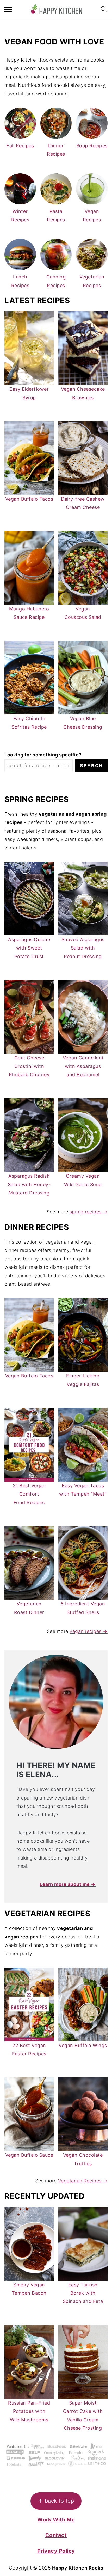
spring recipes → (89, 1212)
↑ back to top (56, 2501)
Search (91, 766)
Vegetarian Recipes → (83, 2181)
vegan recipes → (89, 1631)
